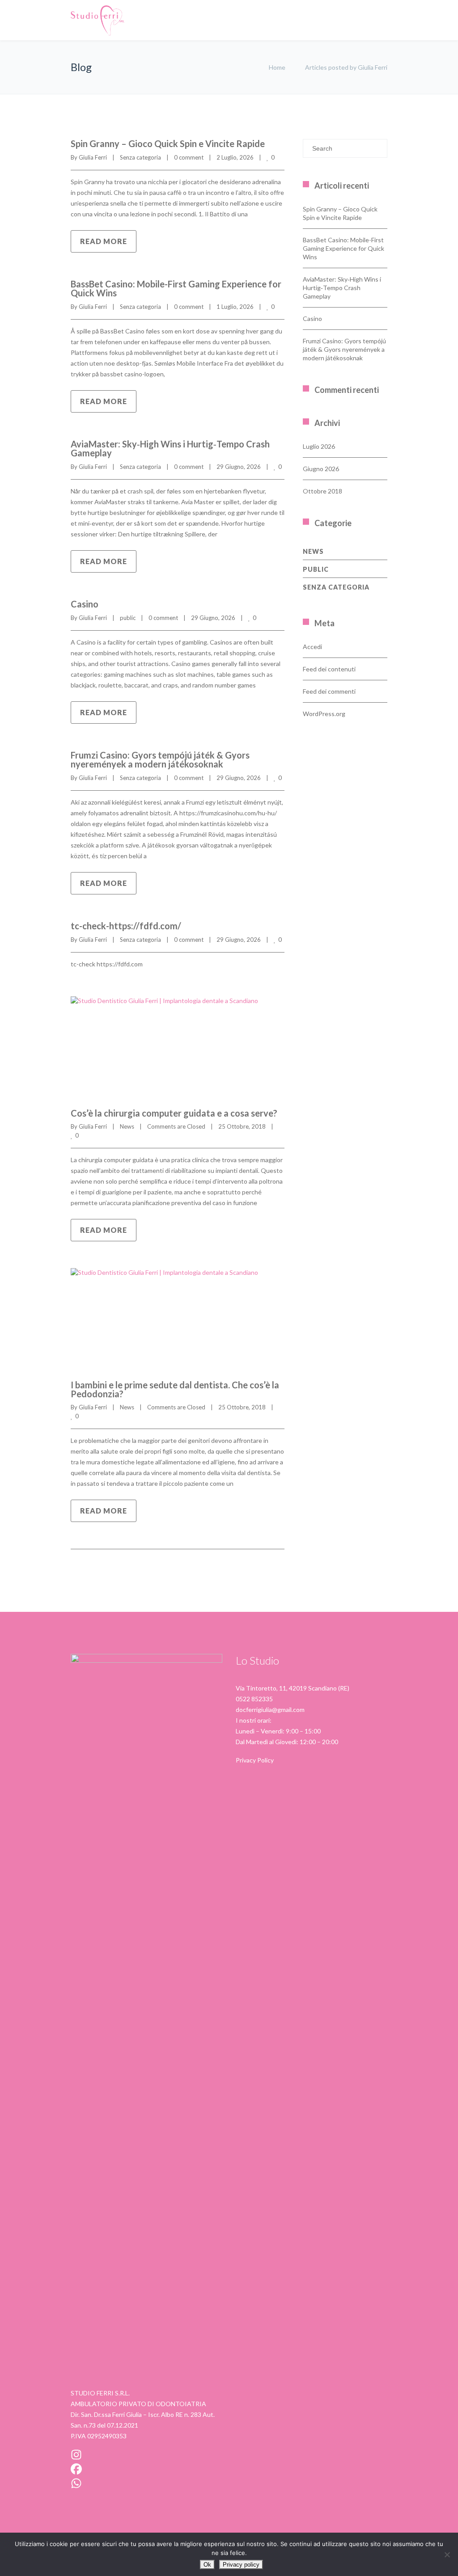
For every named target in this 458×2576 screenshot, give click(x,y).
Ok (207, 2565)
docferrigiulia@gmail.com (270, 1710)
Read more (104, 241)
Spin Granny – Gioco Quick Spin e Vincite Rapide (168, 143)
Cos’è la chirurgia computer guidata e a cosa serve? (174, 1113)
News (127, 1126)
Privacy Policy (255, 1760)
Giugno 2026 (321, 469)
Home (277, 67)
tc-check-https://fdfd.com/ (126, 926)
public (128, 618)
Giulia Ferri (93, 157)
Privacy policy (241, 2565)
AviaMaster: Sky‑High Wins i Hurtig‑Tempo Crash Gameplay (170, 448)
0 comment (189, 157)
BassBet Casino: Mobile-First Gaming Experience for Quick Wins (176, 288)
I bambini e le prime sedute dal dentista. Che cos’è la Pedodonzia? (175, 1389)
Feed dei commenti (329, 691)
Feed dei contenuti (329, 669)
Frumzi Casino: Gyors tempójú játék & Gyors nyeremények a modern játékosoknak (160, 759)
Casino (85, 604)
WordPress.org (324, 714)
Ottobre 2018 (322, 491)
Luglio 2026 (319, 446)
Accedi (312, 647)
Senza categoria (140, 157)
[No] (447, 2555)
